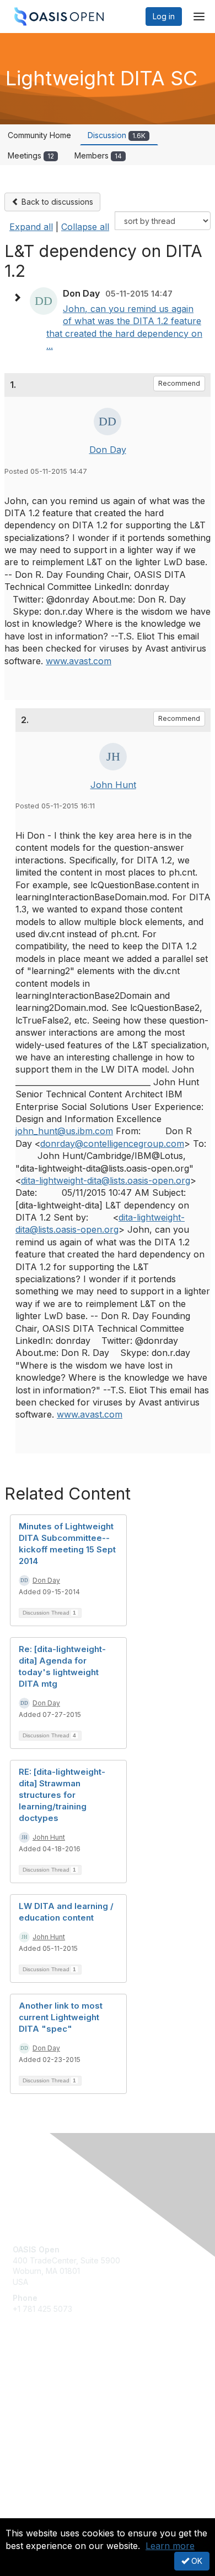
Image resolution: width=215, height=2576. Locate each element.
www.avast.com (79, 661)
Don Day (108, 450)
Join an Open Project (51, 2397)
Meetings (31, 155)
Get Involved (36, 2381)
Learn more (170, 2546)
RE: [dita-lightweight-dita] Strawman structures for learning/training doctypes (62, 1795)
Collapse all (85, 227)
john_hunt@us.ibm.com (64, 1131)
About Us (29, 2514)
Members (98, 155)
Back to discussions (56, 202)
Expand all (31, 227)
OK (196, 2561)
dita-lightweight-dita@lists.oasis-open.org (106, 1180)
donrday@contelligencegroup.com (112, 1144)
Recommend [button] (179, 383)
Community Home (39, 135)
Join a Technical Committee (63, 2414)
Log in (164, 16)
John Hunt (113, 785)
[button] (20, 298)
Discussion (117, 135)
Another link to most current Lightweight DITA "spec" (61, 2017)
